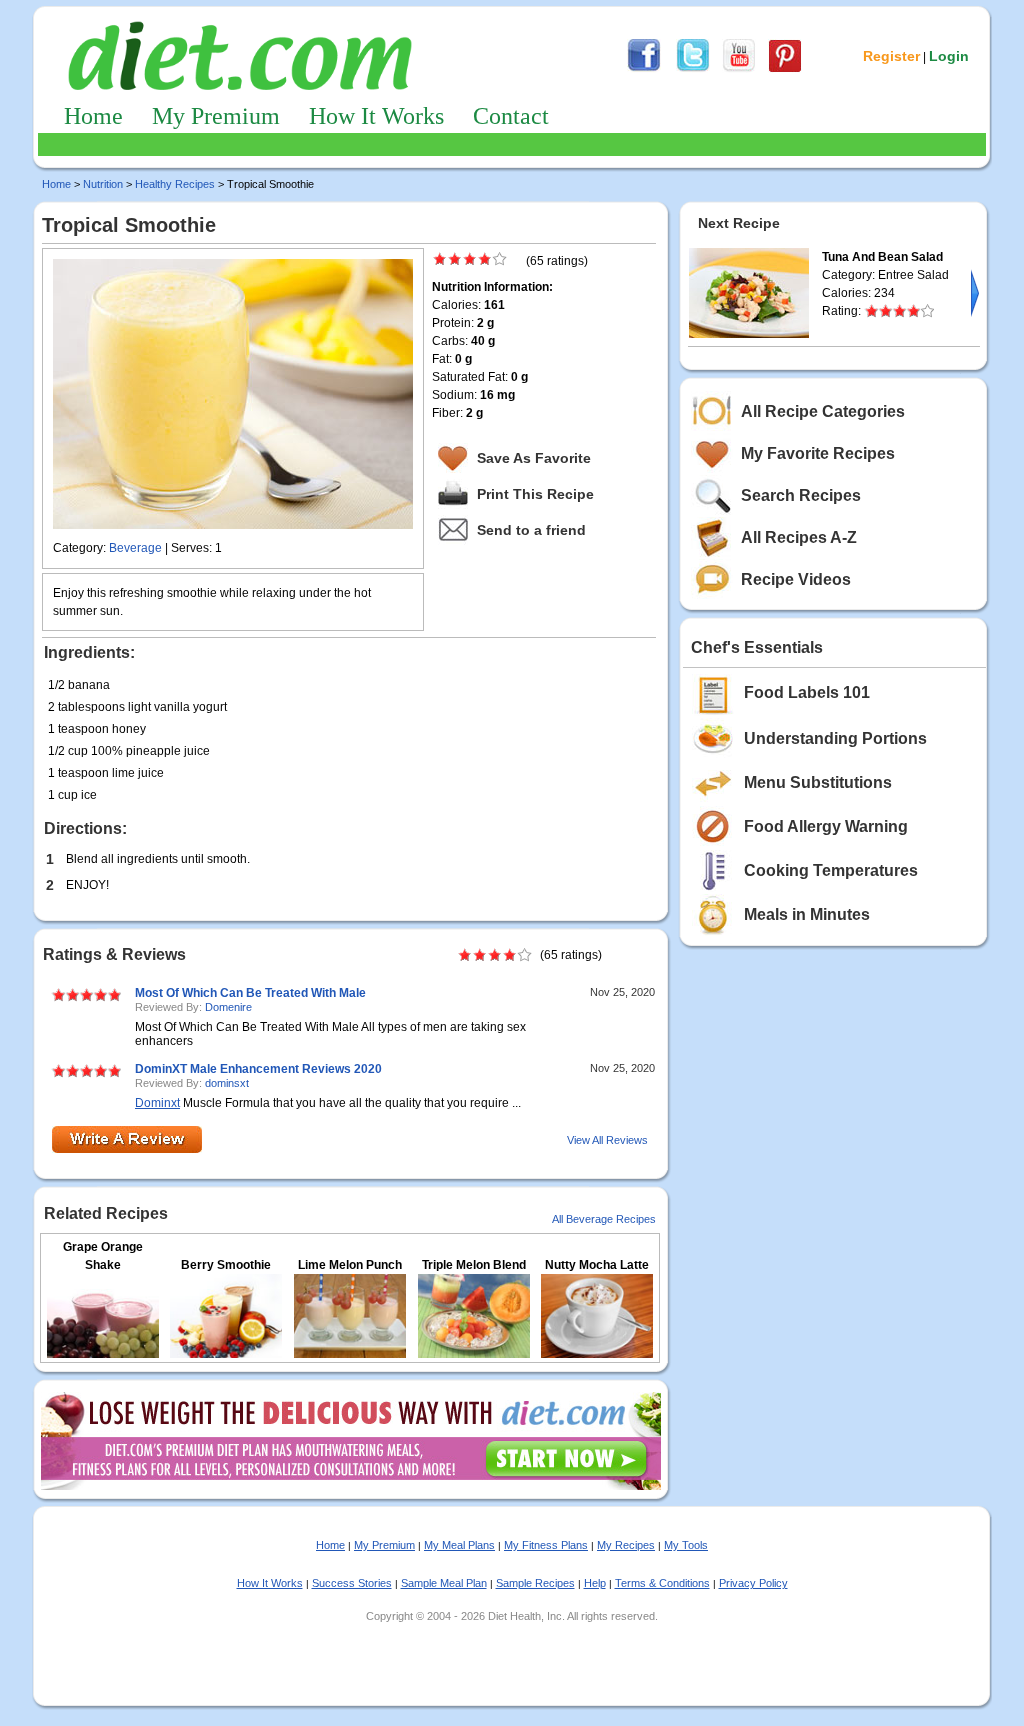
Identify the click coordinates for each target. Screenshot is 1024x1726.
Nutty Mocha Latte (597, 1265)
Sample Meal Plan (444, 1583)
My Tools (686, 1545)
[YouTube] (739, 69)
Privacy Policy (753, 1583)
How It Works (376, 116)
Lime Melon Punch (350, 1265)
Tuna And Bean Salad (882, 257)
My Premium (216, 116)
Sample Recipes (535, 1583)
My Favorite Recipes (818, 453)
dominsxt (227, 1083)
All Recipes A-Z (799, 537)
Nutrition (103, 184)
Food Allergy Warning (826, 826)
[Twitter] (693, 69)
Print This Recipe (535, 494)
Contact (511, 116)
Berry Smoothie (226, 1265)
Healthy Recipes (175, 184)
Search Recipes (801, 495)
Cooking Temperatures (831, 870)
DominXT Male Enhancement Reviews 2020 (258, 1069)
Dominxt (157, 1103)
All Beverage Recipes (604, 1219)
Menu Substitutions (818, 782)
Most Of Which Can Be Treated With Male (250, 993)
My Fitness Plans (546, 1545)
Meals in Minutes (807, 914)
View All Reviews (607, 1140)
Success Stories (352, 1583)
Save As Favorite (534, 458)
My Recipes (626, 1545)
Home (93, 116)
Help (595, 1583)
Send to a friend (531, 530)
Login (949, 56)
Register (891, 56)
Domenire (228, 1007)
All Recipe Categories (823, 411)
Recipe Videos (796, 579)
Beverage (135, 548)
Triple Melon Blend (474, 1265)
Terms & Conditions (662, 1583)
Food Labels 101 (807, 692)
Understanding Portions (835, 738)
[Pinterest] (785, 69)
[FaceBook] (644, 69)
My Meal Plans (459, 1545)
